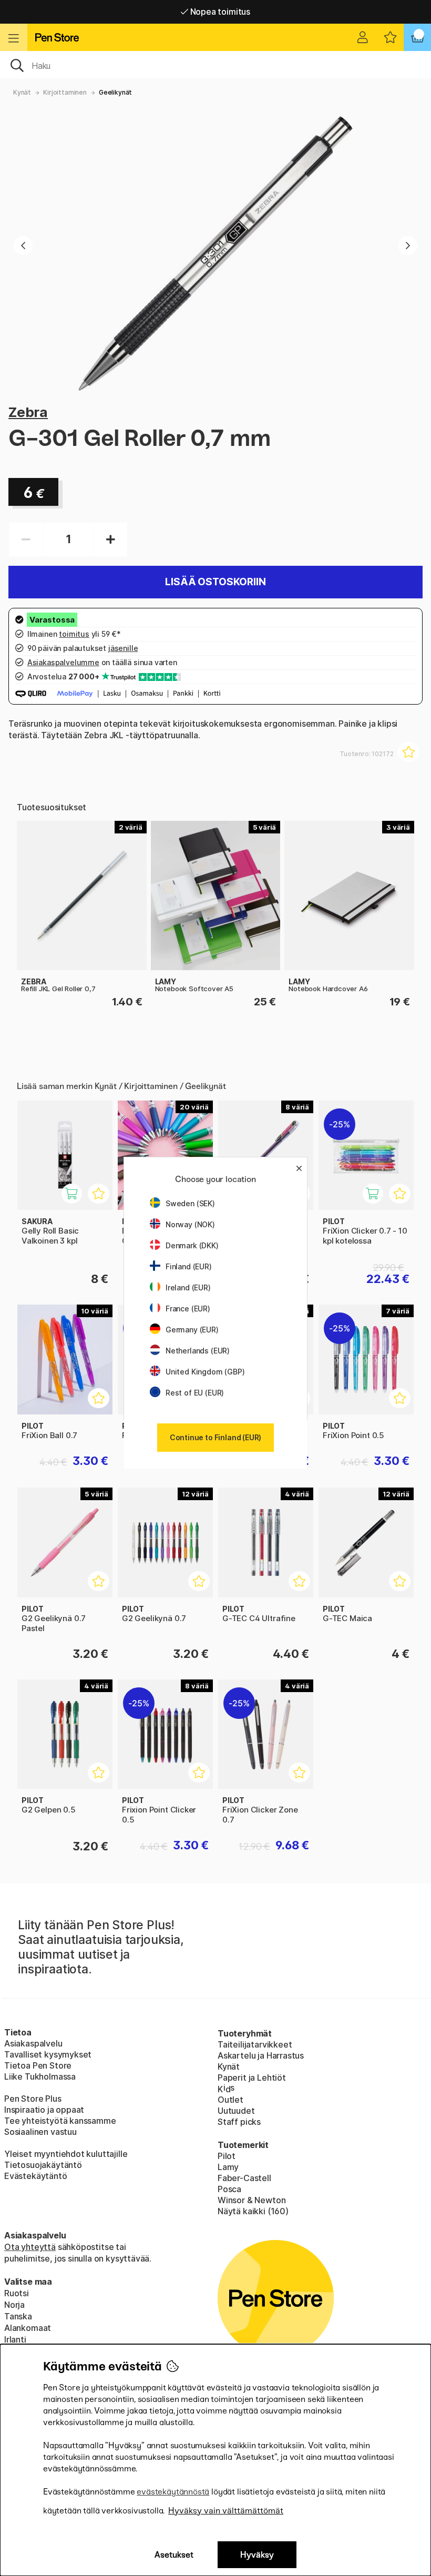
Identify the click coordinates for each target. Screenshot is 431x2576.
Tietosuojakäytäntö (43, 2165)
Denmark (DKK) (192, 1245)
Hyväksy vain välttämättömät (226, 2511)
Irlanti (15, 2339)
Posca (229, 2189)
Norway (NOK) (190, 1224)
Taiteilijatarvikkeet (255, 2044)
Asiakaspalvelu (33, 2043)
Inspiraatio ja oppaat (44, 2110)
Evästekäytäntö (36, 2176)
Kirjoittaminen (65, 92)
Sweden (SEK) (190, 1203)
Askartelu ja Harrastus (261, 2055)
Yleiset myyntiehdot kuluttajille (66, 2154)
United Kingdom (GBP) (205, 1372)
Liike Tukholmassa (40, 2076)
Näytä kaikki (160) (253, 2211)
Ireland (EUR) (188, 1287)
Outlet (230, 2100)
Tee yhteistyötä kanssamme (60, 2121)
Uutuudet (236, 2111)
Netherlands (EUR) (198, 1351)
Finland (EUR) (189, 1266)
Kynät (22, 92)
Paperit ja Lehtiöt (252, 2078)
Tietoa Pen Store (38, 2065)
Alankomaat (28, 2328)
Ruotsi (17, 2293)
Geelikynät (115, 92)
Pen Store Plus (33, 2099)
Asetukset (174, 2555)
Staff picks (239, 2122)
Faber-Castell (244, 2178)
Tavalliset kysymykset (48, 2054)
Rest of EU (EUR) (195, 1393)
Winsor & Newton (252, 2200)
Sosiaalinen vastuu (40, 2132)
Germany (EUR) (192, 1330)
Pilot (227, 2156)
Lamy (228, 2167)
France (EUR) (188, 1309)
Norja (14, 2305)
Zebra (28, 412)
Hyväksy (257, 2555)
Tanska (18, 2316)
